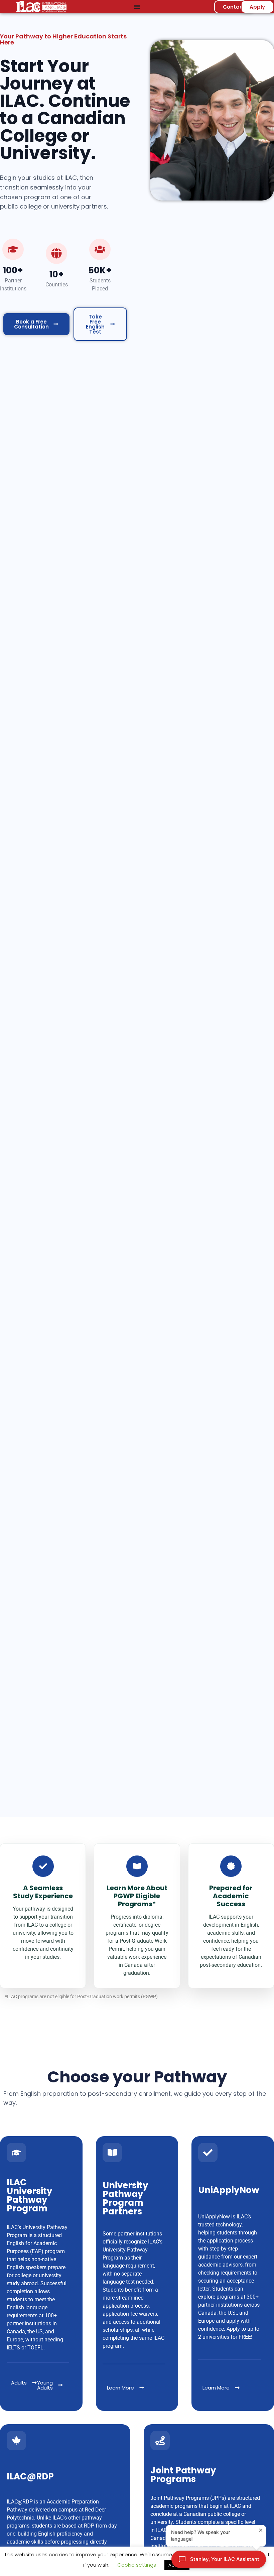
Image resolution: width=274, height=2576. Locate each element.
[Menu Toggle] (137, 7)
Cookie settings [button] (137, 2565)
